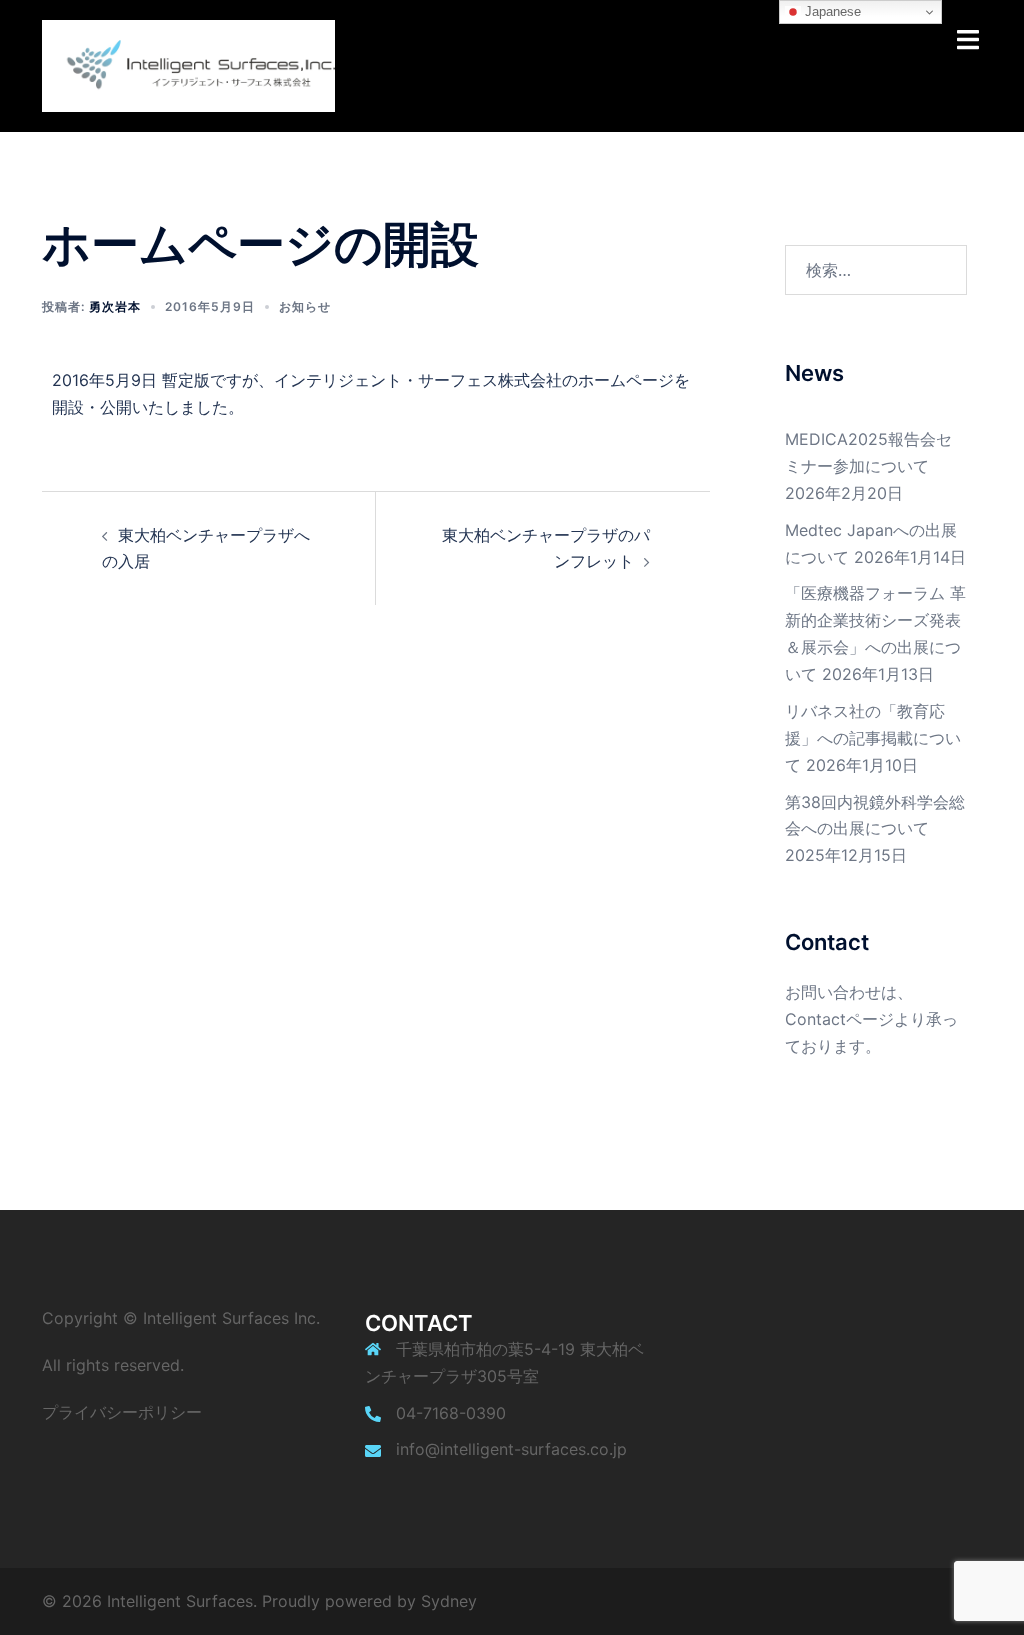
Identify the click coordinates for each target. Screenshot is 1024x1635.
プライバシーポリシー (122, 1412)
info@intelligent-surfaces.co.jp (511, 1449)
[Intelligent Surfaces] (188, 64)
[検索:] (876, 270)
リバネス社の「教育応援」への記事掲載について (873, 738)
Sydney (449, 1601)
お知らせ (305, 306)
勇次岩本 (115, 306)
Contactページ (839, 1019)
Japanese (831, 11)
